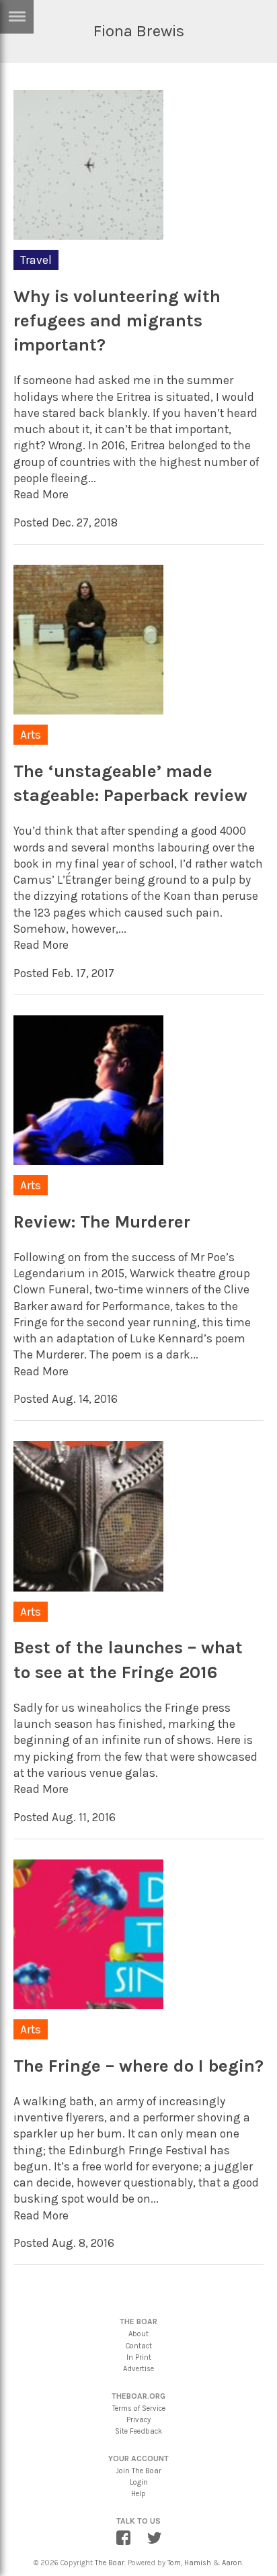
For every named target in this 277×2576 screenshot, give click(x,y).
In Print (139, 2357)
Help (138, 2494)
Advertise (138, 2369)
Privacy (138, 2420)
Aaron (232, 2563)
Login (139, 2482)
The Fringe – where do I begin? (138, 2066)
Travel (36, 260)
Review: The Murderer (102, 1222)
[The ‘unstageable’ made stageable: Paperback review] (88, 713)
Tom (174, 2563)
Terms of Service (139, 2408)
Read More (41, 494)
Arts (31, 735)
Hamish (198, 2563)
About (138, 2334)
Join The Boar (138, 2471)
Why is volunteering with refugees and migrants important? (117, 321)
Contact (139, 2346)
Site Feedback (138, 2431)
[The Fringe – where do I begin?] (88, 2008)
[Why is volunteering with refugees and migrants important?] (88, 238)
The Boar (110, 2563)
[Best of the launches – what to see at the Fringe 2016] (88, 1590)
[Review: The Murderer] (88, 1164)
